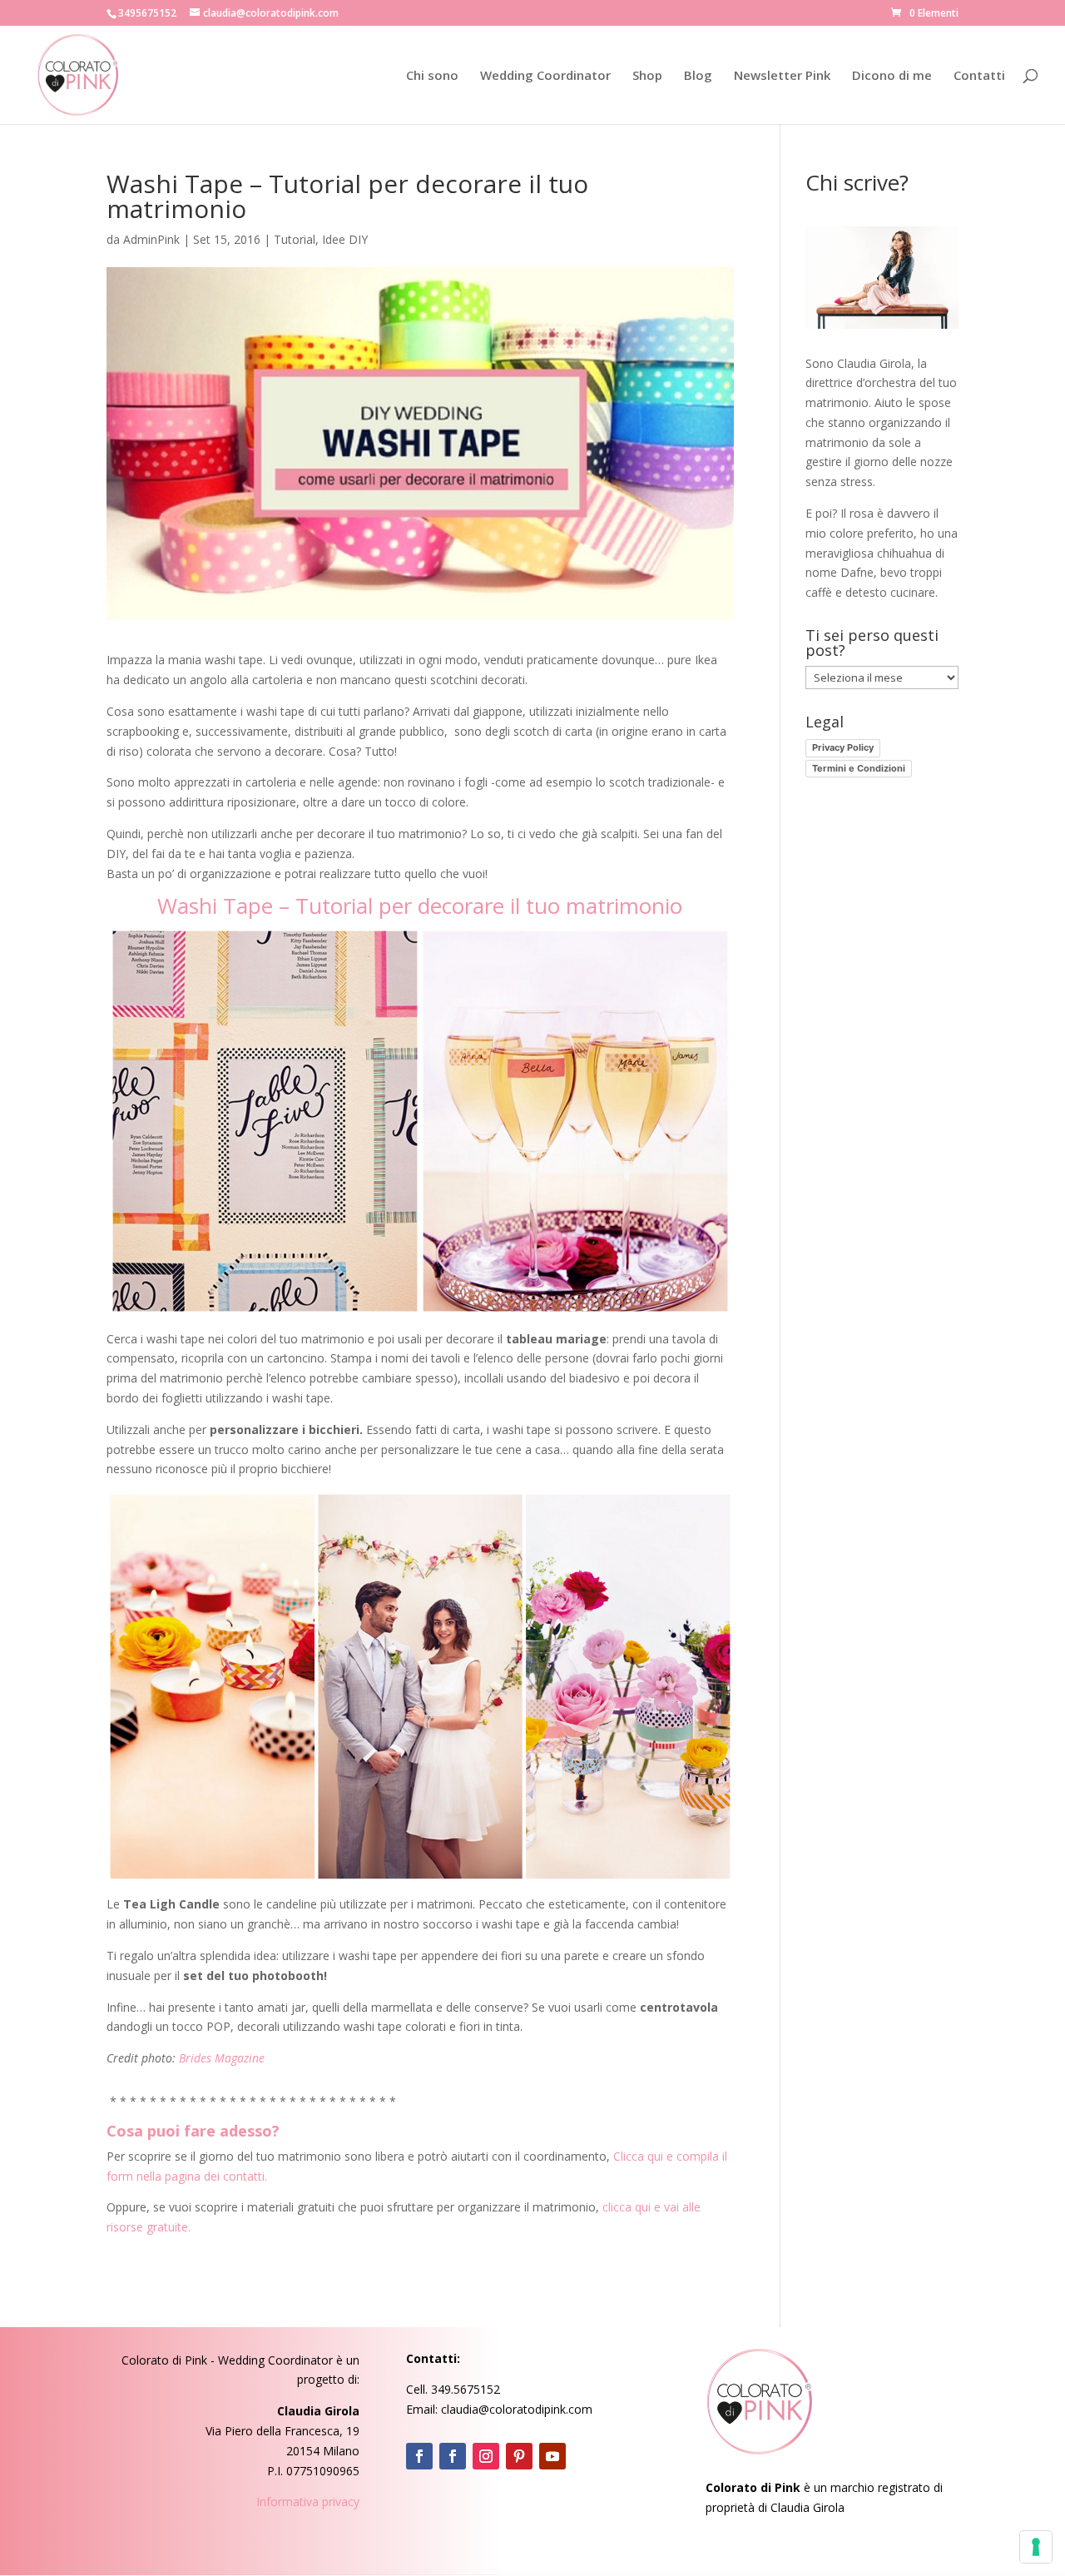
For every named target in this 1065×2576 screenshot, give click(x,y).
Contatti (979, 76)
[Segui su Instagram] (486, 2456)
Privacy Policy (843, 747)
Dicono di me (892, 76)
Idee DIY (345, 239)
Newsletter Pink (782, 76)
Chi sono (432, 76)
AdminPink (151, 239)
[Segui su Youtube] (552, 2456)
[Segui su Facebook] (419, 2456)
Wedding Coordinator (545, 76)
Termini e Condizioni (859, 768)
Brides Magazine (222, 2058)
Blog (698, 76)
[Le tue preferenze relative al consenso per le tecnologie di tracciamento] (1036, 2547)
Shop (647, 76)
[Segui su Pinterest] (519, 2456)
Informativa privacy (308, 2502)
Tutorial (295, 239)
